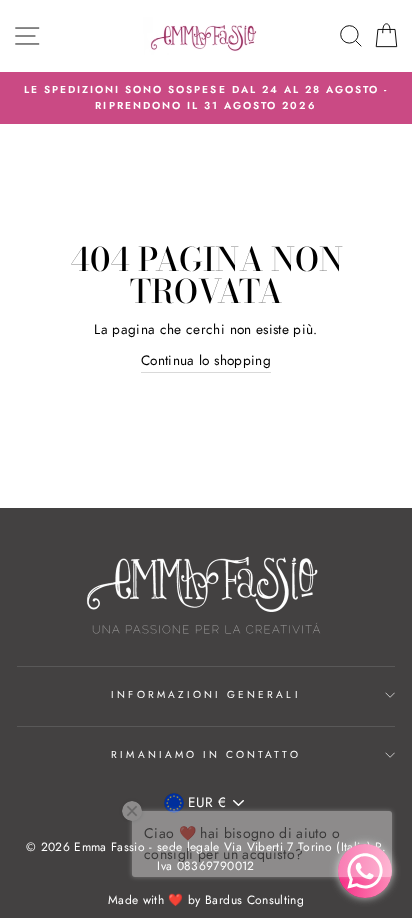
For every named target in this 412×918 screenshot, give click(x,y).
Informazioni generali (205, 694)
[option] (206, 98)
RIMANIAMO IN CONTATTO (205, 754)
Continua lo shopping (206, 360)
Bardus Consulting (254, 900)
